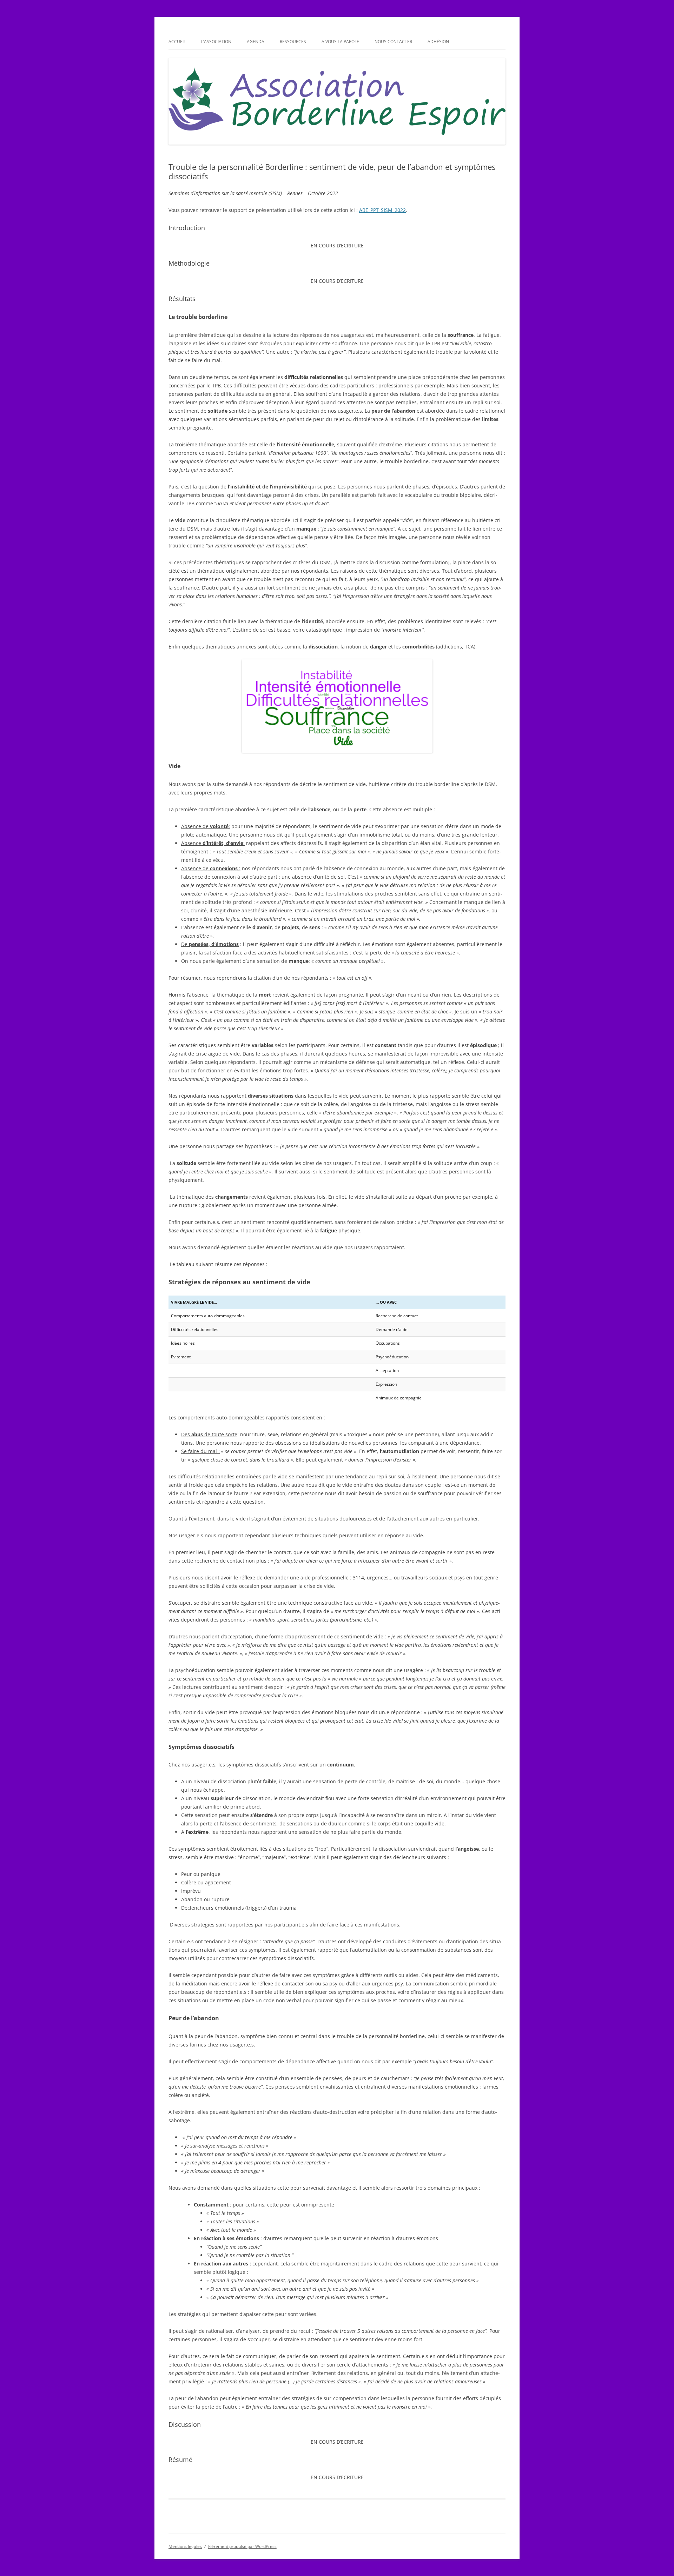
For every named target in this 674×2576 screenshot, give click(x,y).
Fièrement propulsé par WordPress (242, 2546)
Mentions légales (185, 2546)
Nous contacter (393, 42)
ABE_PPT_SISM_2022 (382, 210)
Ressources (293, 42)
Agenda (256, 42)
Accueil (177, 42)
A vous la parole (340, 42)
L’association (216, 42)
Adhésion (438, 42)
